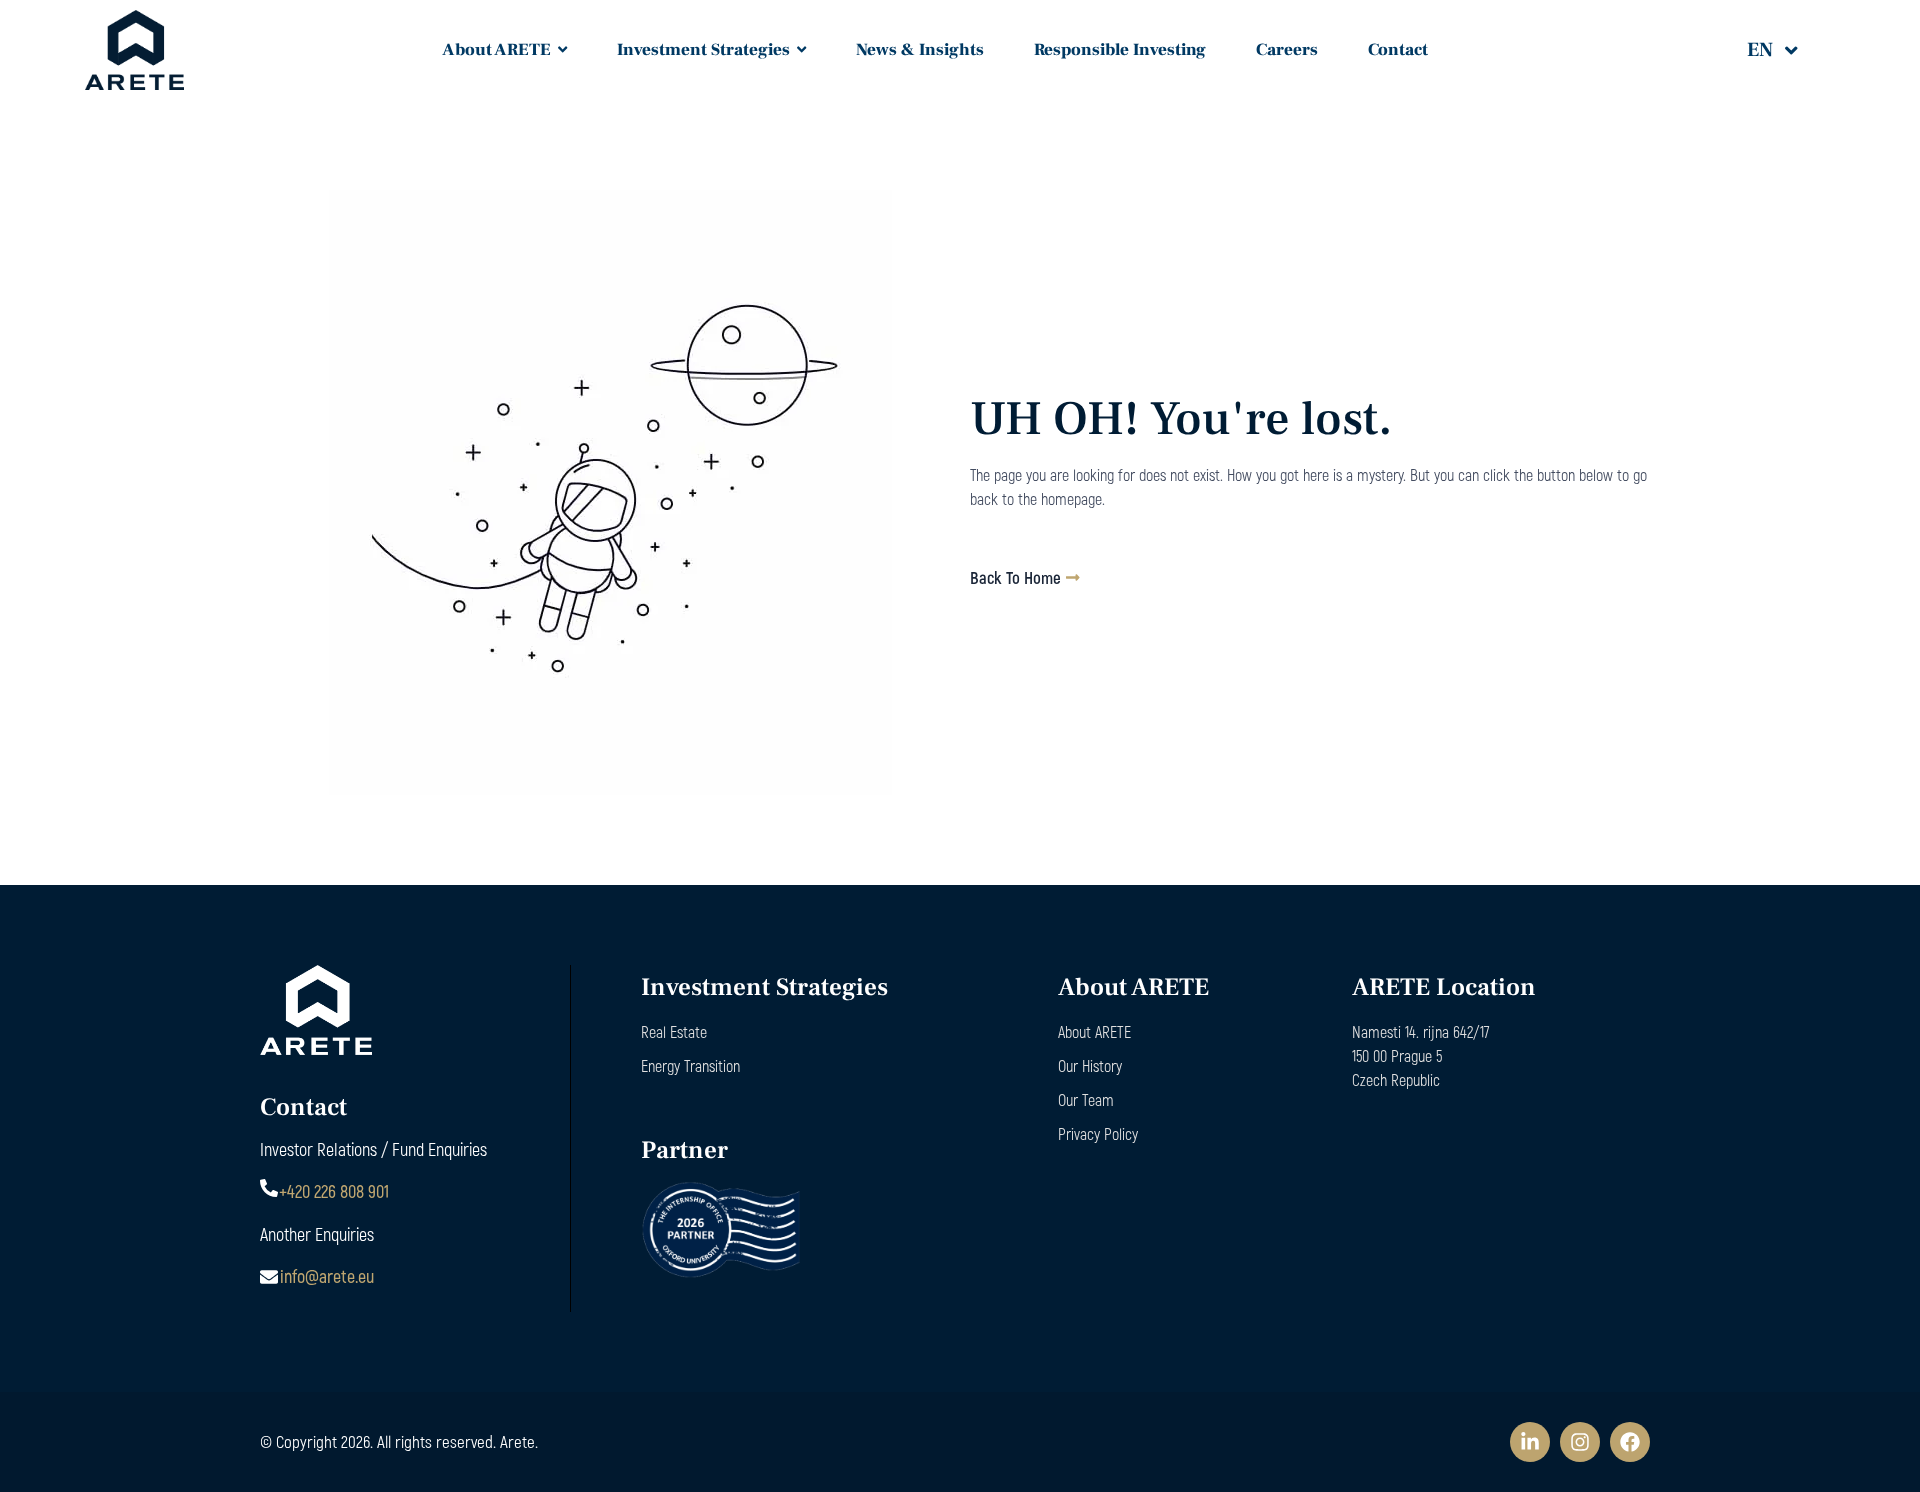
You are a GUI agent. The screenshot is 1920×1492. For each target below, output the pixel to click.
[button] (1786, 50)
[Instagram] (1580, 1442)
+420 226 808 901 (334, 1191)
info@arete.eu (327, 1276)
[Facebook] (1630, 1442)
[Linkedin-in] (1530, 1442)
